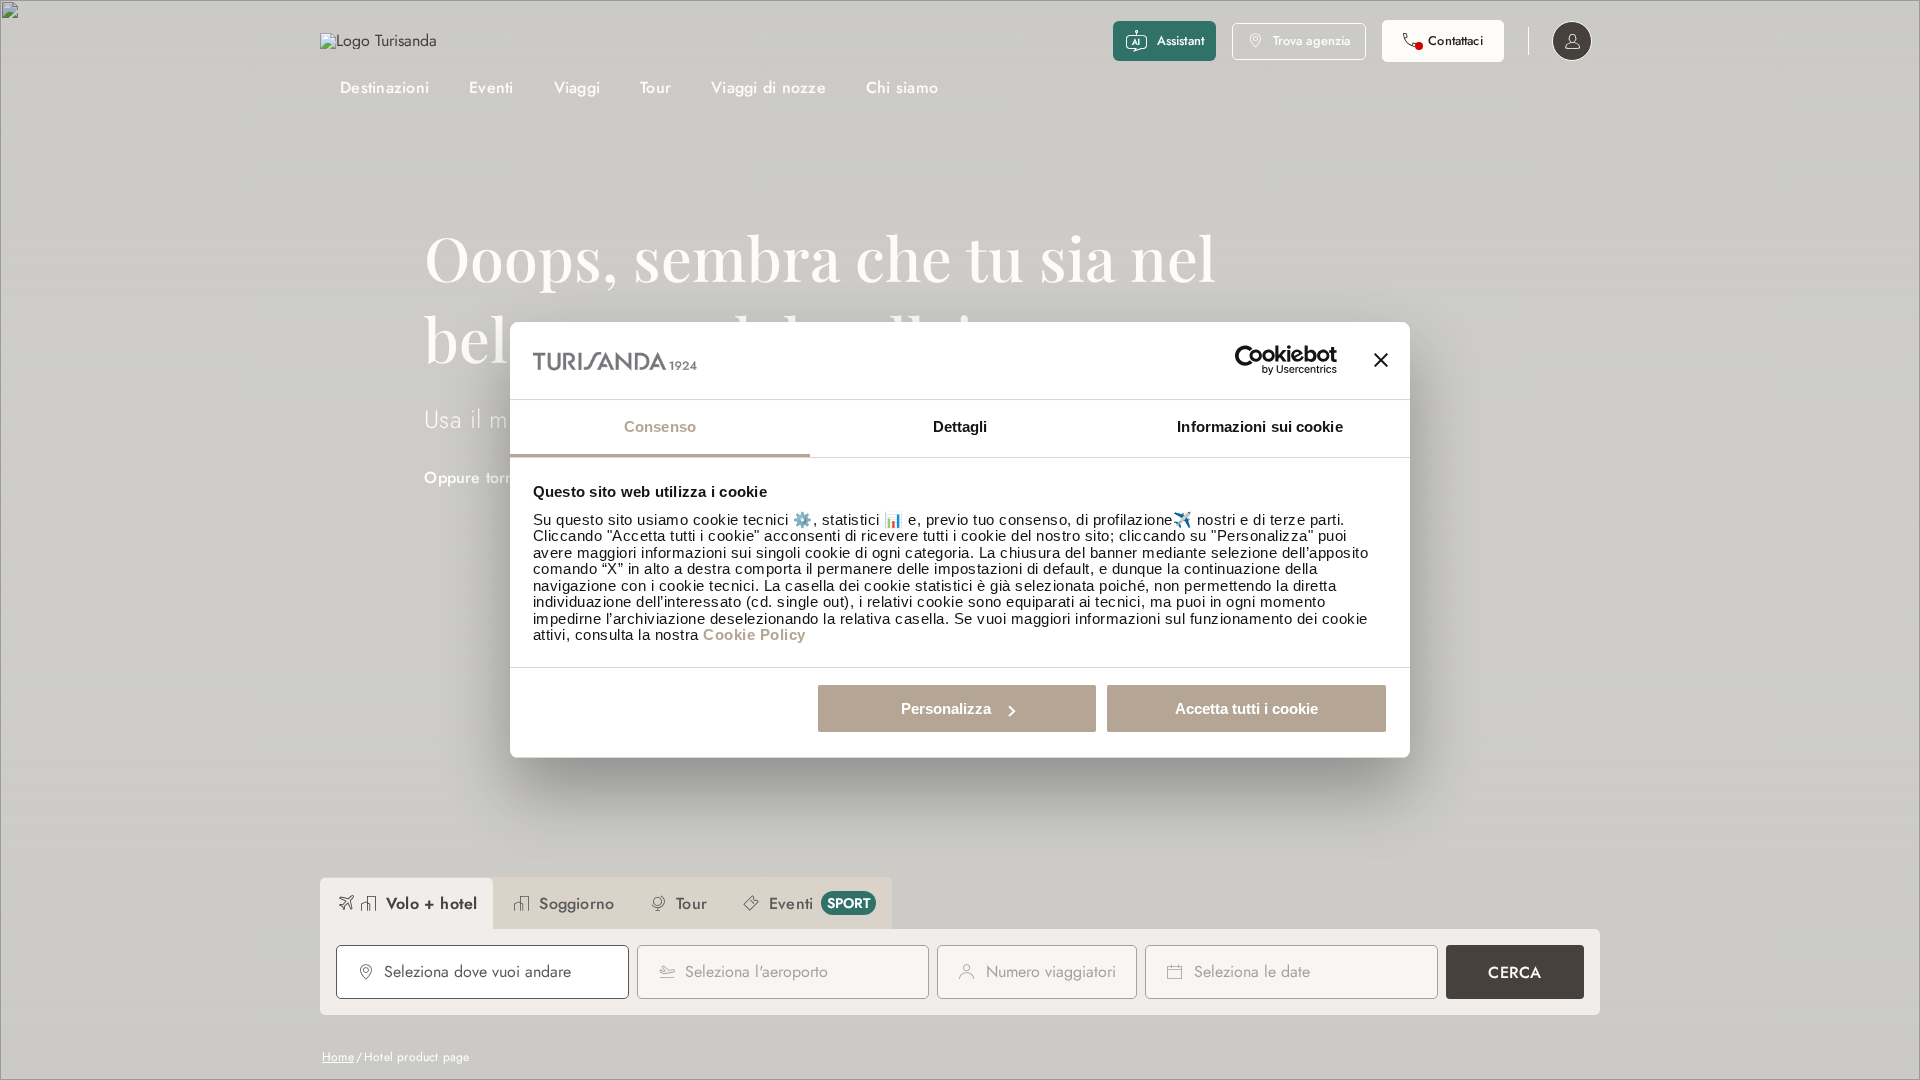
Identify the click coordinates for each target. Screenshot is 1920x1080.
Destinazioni (384, 87)
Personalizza (946, 708)
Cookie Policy (754, 634)
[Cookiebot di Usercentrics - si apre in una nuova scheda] (1249, 361)
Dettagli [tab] (960, 426)
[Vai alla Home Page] (378, 41)
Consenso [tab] (660, 426)
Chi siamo (902, 87)
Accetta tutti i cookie (1246, 708)
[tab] (406, 903)
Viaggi (577, 87)
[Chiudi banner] (1381, 361)
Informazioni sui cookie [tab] (1259, 426)
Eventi (491, 87)
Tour (655, 87)
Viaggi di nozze (768, 87)
